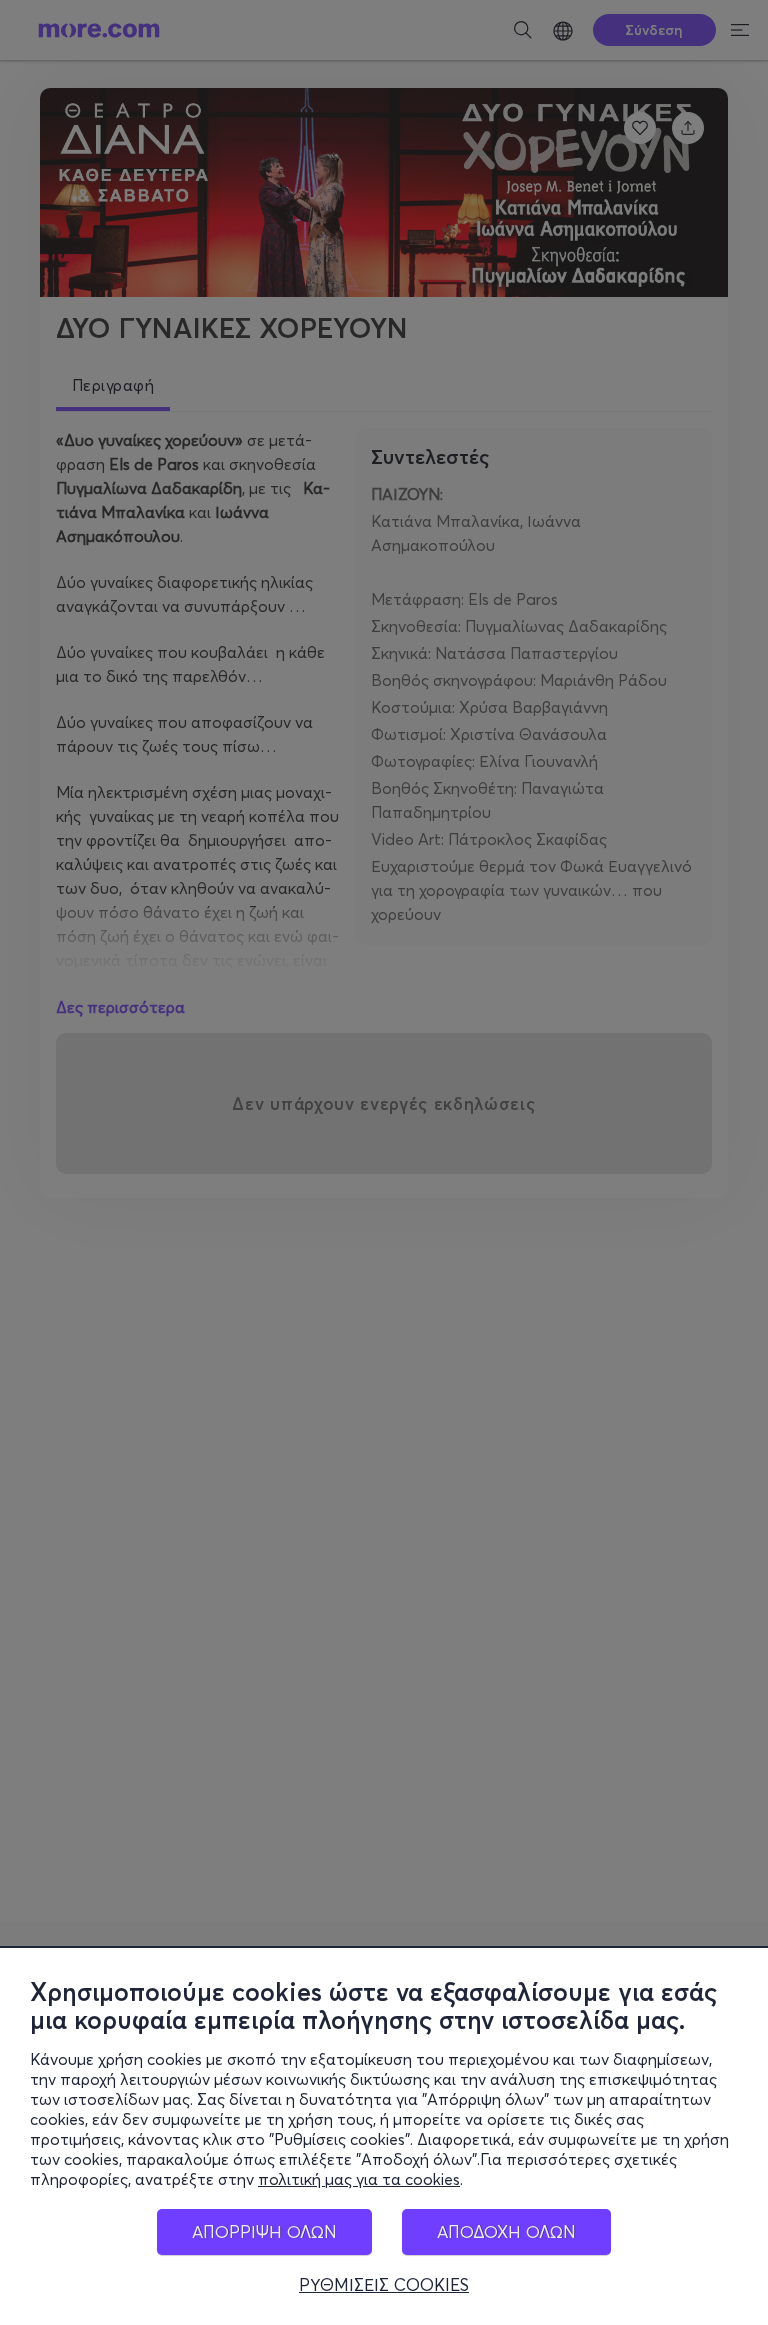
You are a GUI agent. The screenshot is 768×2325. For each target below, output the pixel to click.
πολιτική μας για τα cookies (359, 2179)
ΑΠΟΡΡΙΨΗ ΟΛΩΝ (264, 2231)
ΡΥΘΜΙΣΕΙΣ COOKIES (384, 2285)
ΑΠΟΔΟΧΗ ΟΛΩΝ (506, 2231)
